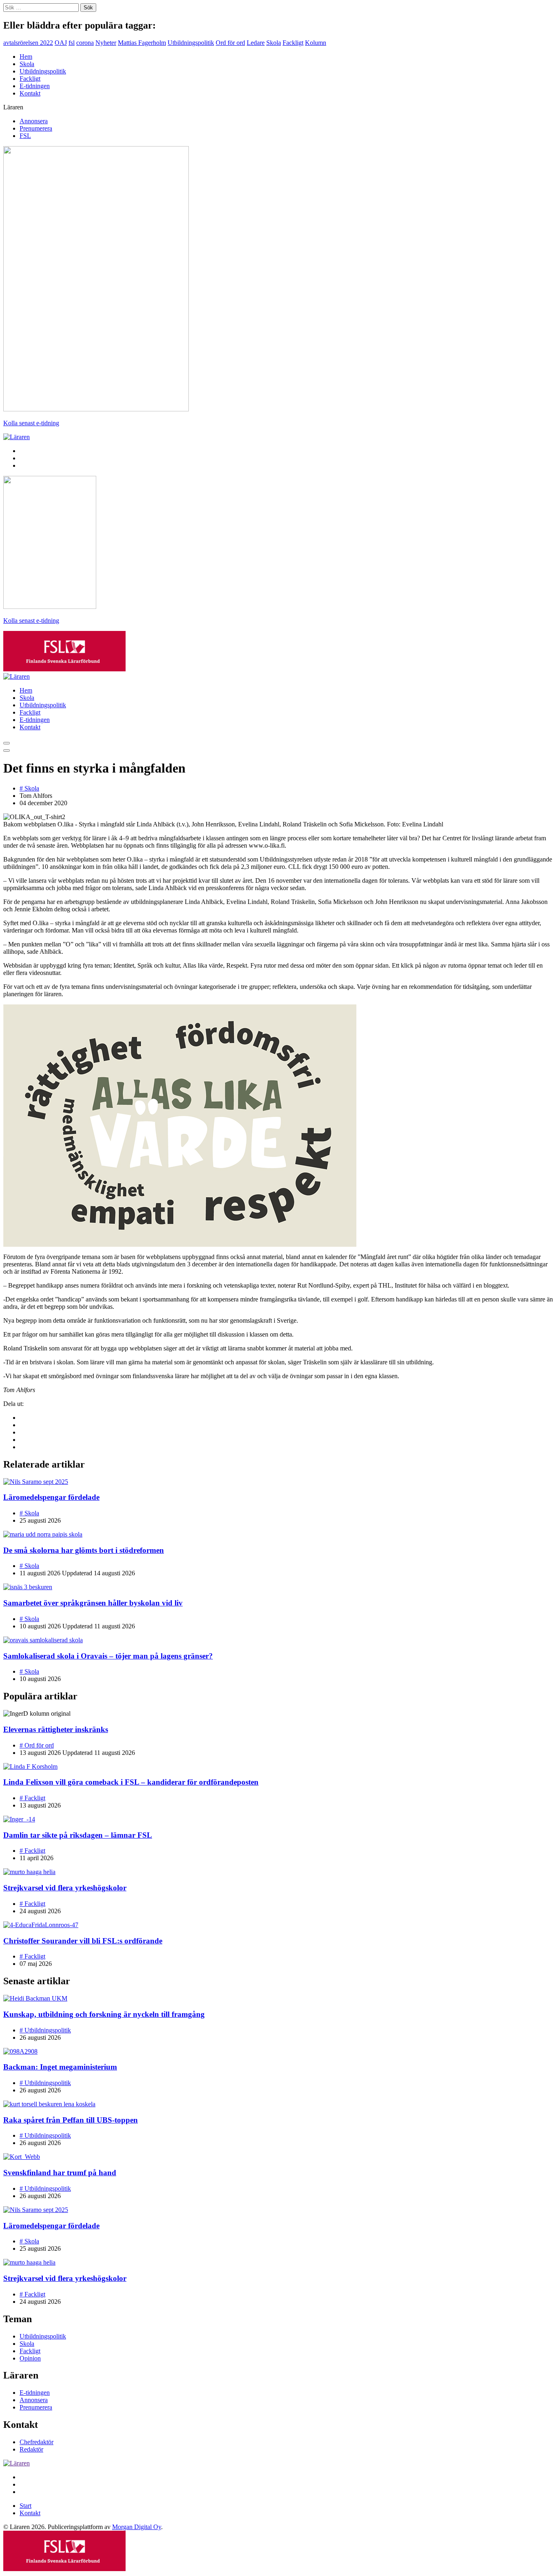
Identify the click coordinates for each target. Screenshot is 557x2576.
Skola (274, 43)
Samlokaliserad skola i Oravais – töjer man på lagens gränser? (108, 1656)
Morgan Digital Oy (137, 2527)
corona (85, 43)
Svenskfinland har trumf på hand (60, 2173)
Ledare (256, 43)
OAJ (61, 43)
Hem (26, 57)
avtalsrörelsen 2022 (28, 43)
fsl (72, 43)
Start (25, 2506)
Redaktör (31, 2449)
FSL (25, 136)
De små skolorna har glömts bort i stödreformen (84, 1550)
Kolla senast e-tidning (31, 423)
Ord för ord (230, 43)
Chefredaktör (36, 2442)
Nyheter (106, 43)
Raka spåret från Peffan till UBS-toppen (71, 2120)
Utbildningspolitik (191, 43)
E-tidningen (35, 86)
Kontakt (30, 93)
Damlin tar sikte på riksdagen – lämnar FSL (78, 1835)
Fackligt (293, 43)
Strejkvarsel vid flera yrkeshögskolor (65, 1888)
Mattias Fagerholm (142, 43)
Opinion (30, 2358)
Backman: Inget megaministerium (60, 2067)
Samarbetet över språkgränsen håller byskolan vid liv (93, 1603)
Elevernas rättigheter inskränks (56, 1729)
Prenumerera (36, 128)
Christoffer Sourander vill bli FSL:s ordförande (83, 1941)
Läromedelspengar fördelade (51, 1497)
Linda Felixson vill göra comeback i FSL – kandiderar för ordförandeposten (131, 1782)
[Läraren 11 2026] (96, 409)
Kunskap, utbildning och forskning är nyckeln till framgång (104, 2014)
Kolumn (316, 43)
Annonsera (34, 121)
